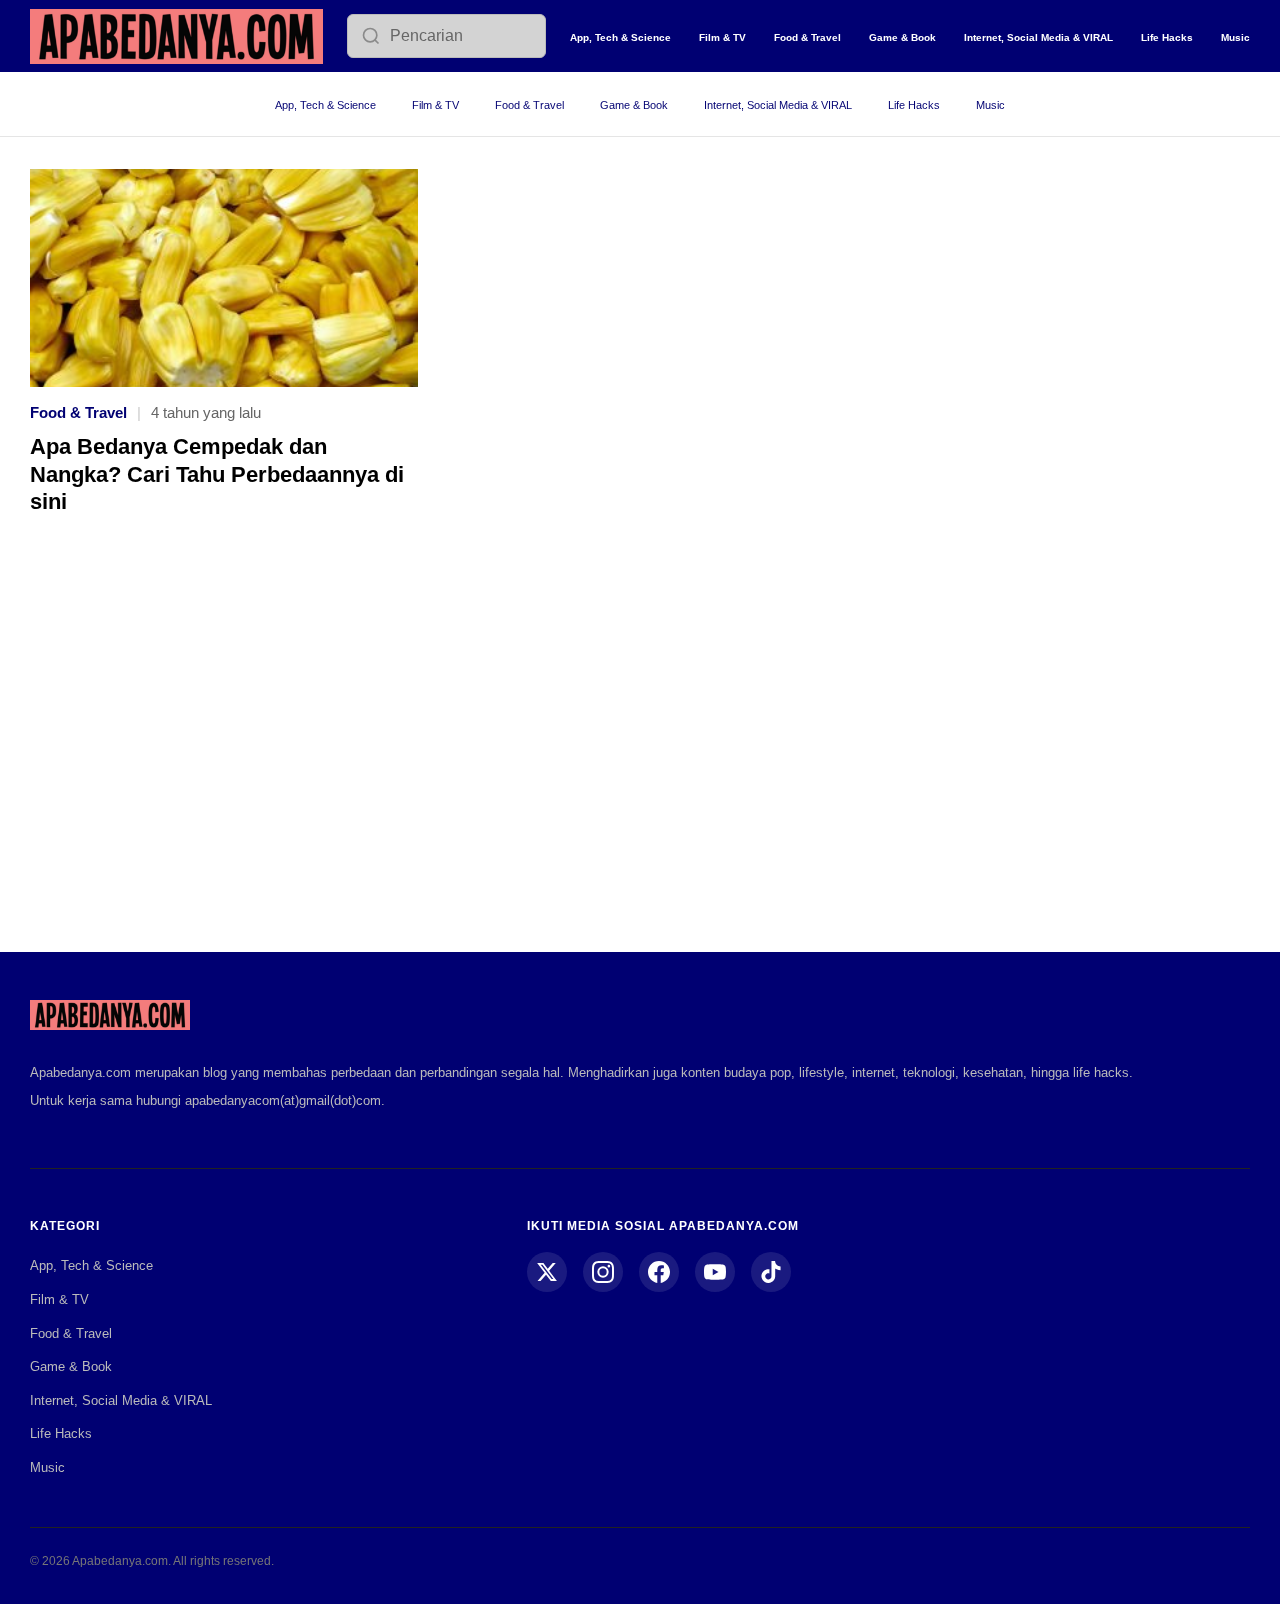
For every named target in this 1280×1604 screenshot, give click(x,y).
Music (1235, 37)
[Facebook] (659, 1272)
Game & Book (902, 37)
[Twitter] (547, 1272)
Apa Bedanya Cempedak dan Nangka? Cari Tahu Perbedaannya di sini (217, 474)
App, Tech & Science (620, 37)
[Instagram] (603, 1272)
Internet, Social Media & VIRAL (1038, 37)
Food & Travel (807, 37)
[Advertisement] (640, 748)
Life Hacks (1167, 37)
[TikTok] (771, 1272)
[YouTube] (715, 1272)
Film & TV (722, 37)
